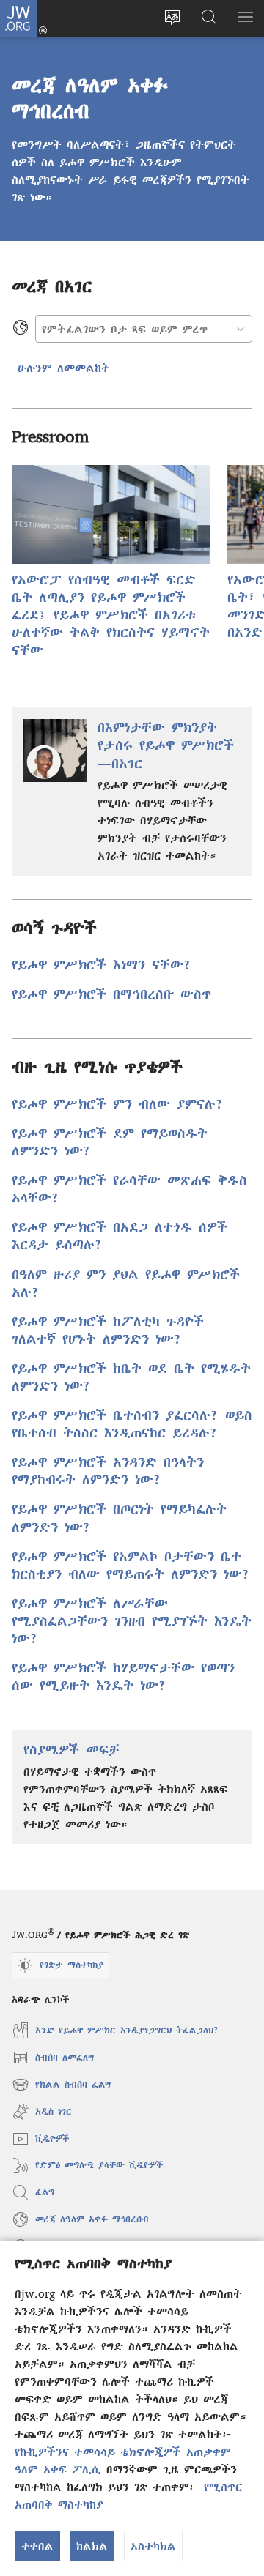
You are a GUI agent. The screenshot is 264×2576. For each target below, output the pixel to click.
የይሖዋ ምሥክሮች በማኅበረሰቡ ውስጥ (111, 994)
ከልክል (92, 2546)
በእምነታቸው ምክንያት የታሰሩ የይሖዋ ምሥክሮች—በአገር (166, 745)
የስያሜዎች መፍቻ (71, 1750)
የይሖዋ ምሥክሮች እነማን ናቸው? (102, 965)
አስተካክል (153, 2546)
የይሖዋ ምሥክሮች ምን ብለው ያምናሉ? (118, 1104)
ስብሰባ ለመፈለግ (53, 2059)
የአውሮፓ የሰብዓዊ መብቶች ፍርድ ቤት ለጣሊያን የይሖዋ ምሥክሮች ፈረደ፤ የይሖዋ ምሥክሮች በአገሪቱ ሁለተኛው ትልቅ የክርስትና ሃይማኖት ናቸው (111, 615)
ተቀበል (37, 2546)
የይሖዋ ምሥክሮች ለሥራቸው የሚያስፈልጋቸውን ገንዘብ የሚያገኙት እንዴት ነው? (132, 1621)
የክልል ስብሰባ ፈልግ (62, 2087)
